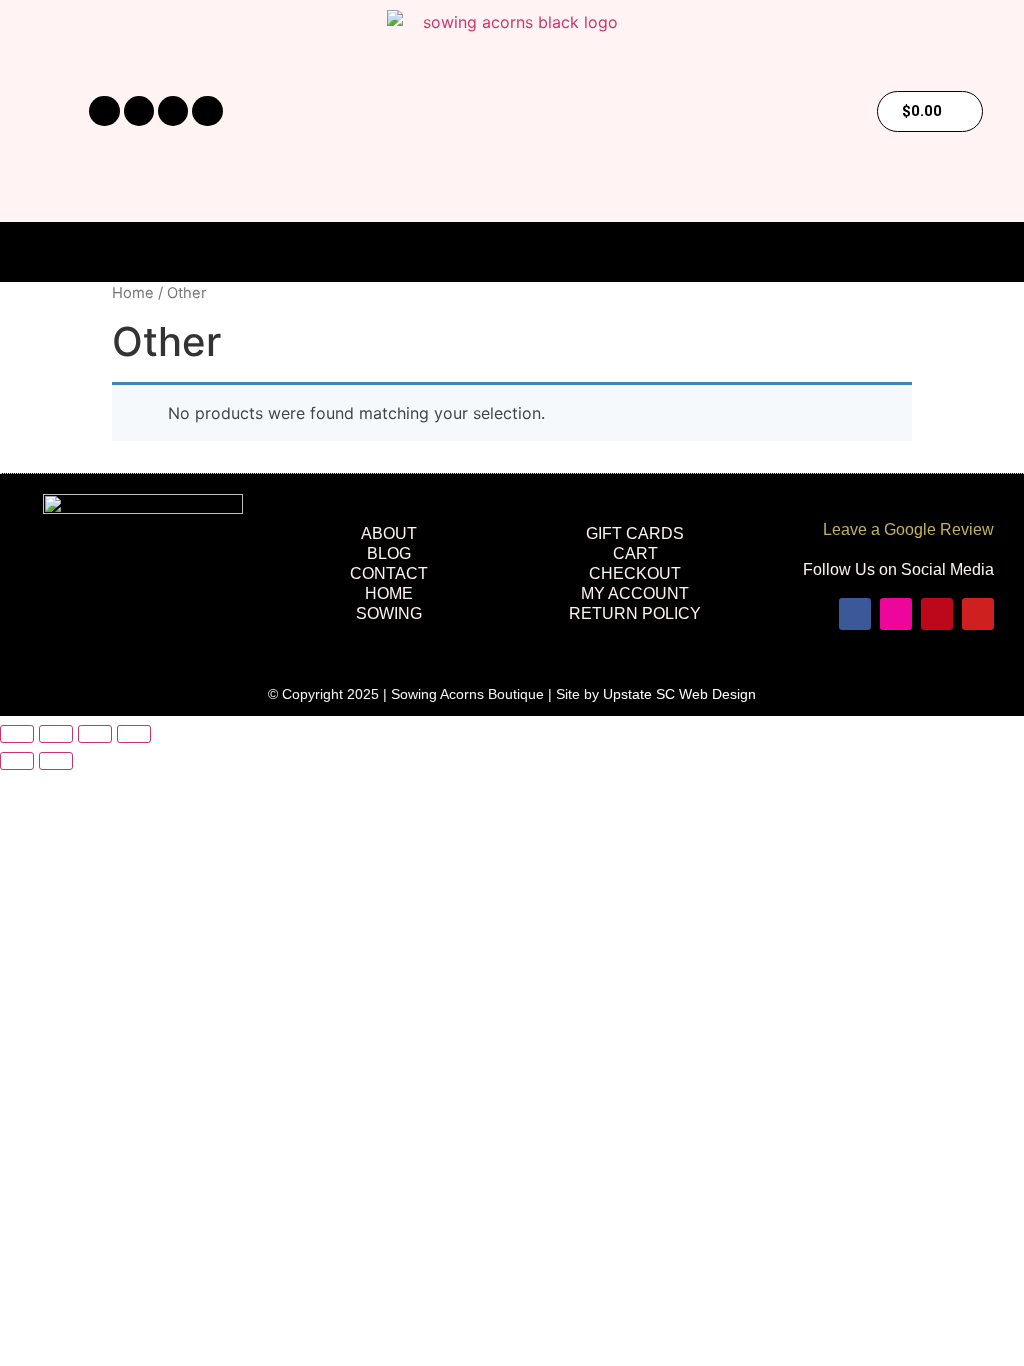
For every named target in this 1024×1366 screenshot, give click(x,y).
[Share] (95, 734)
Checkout (635, 573)
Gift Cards (635, 533)
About (389, 533)
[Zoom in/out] (17, 734)
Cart (635, 553)
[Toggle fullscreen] (56, 734)
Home (133, 293)
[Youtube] (207, 111)
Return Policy (635, 613)
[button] (512, 253)
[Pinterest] (173, 111)
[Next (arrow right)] (56, 761)
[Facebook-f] (104, 111)
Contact (389, 573)
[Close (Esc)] (134, 734)
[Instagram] (139, 111)
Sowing (389, 613)
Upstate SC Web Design (679, 694)
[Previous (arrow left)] (17, 761)
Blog (389, 553)
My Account (635, 593)
